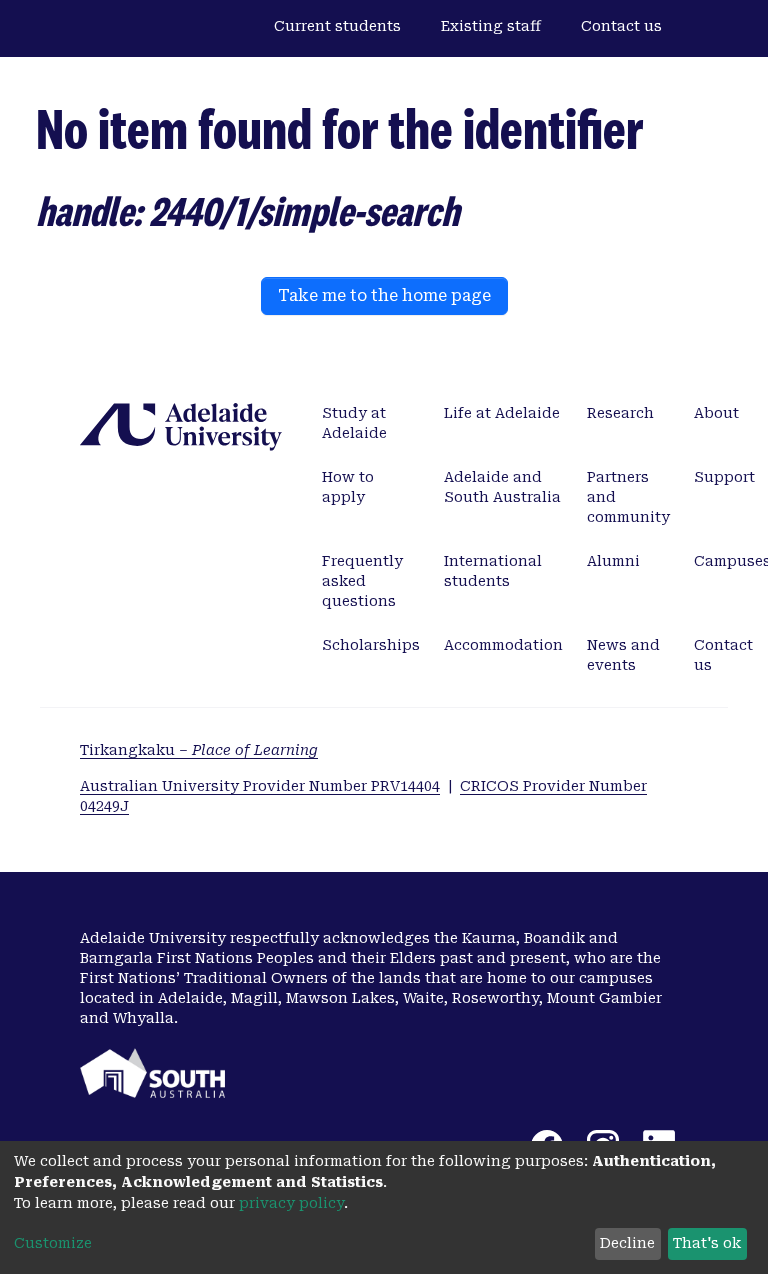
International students (493, 571)
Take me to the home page (384, 295)
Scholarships (371, 645)
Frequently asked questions (362, 581)
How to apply (348, 487)
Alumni (613, 561)
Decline (627, 1243)
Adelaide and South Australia (502, 487)
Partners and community (628, 497)
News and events (623, 655)
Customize (53, 1243)
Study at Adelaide (354, 423)
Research (620, 413)
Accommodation (503, 645)
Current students (337, 26)
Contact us (621, 26)
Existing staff (491, 26)
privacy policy (291, 1203)
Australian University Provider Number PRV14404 (260, 786)
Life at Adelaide (502, 413)
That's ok (707, 1243)
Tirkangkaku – (199, 750)
